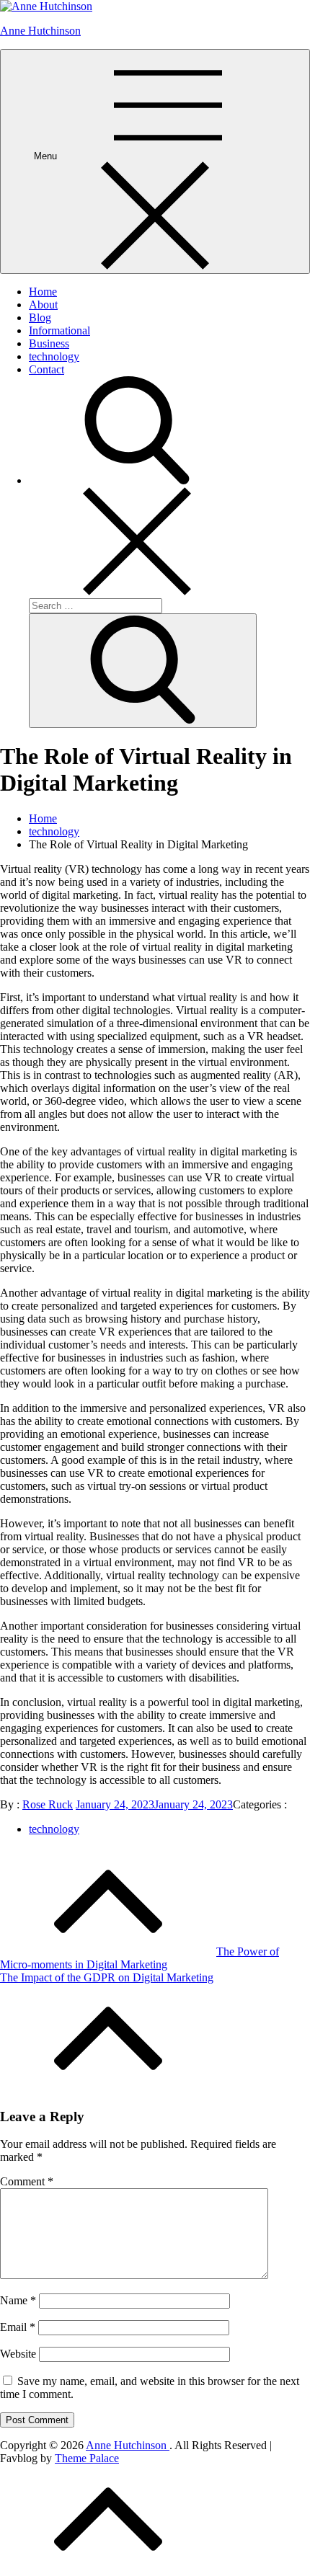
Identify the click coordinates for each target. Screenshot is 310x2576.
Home (43, 292)
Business (49, 343)
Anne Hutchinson (40, 31)
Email (18, 2327)
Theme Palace (87, 2458)
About (43, 305)
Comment (27, 2181)
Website (18, 2354)
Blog (40, 317)
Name (18, 2300)
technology (54, 356)
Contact (46, 369)
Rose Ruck (48, 1804)
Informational (59, 330)
